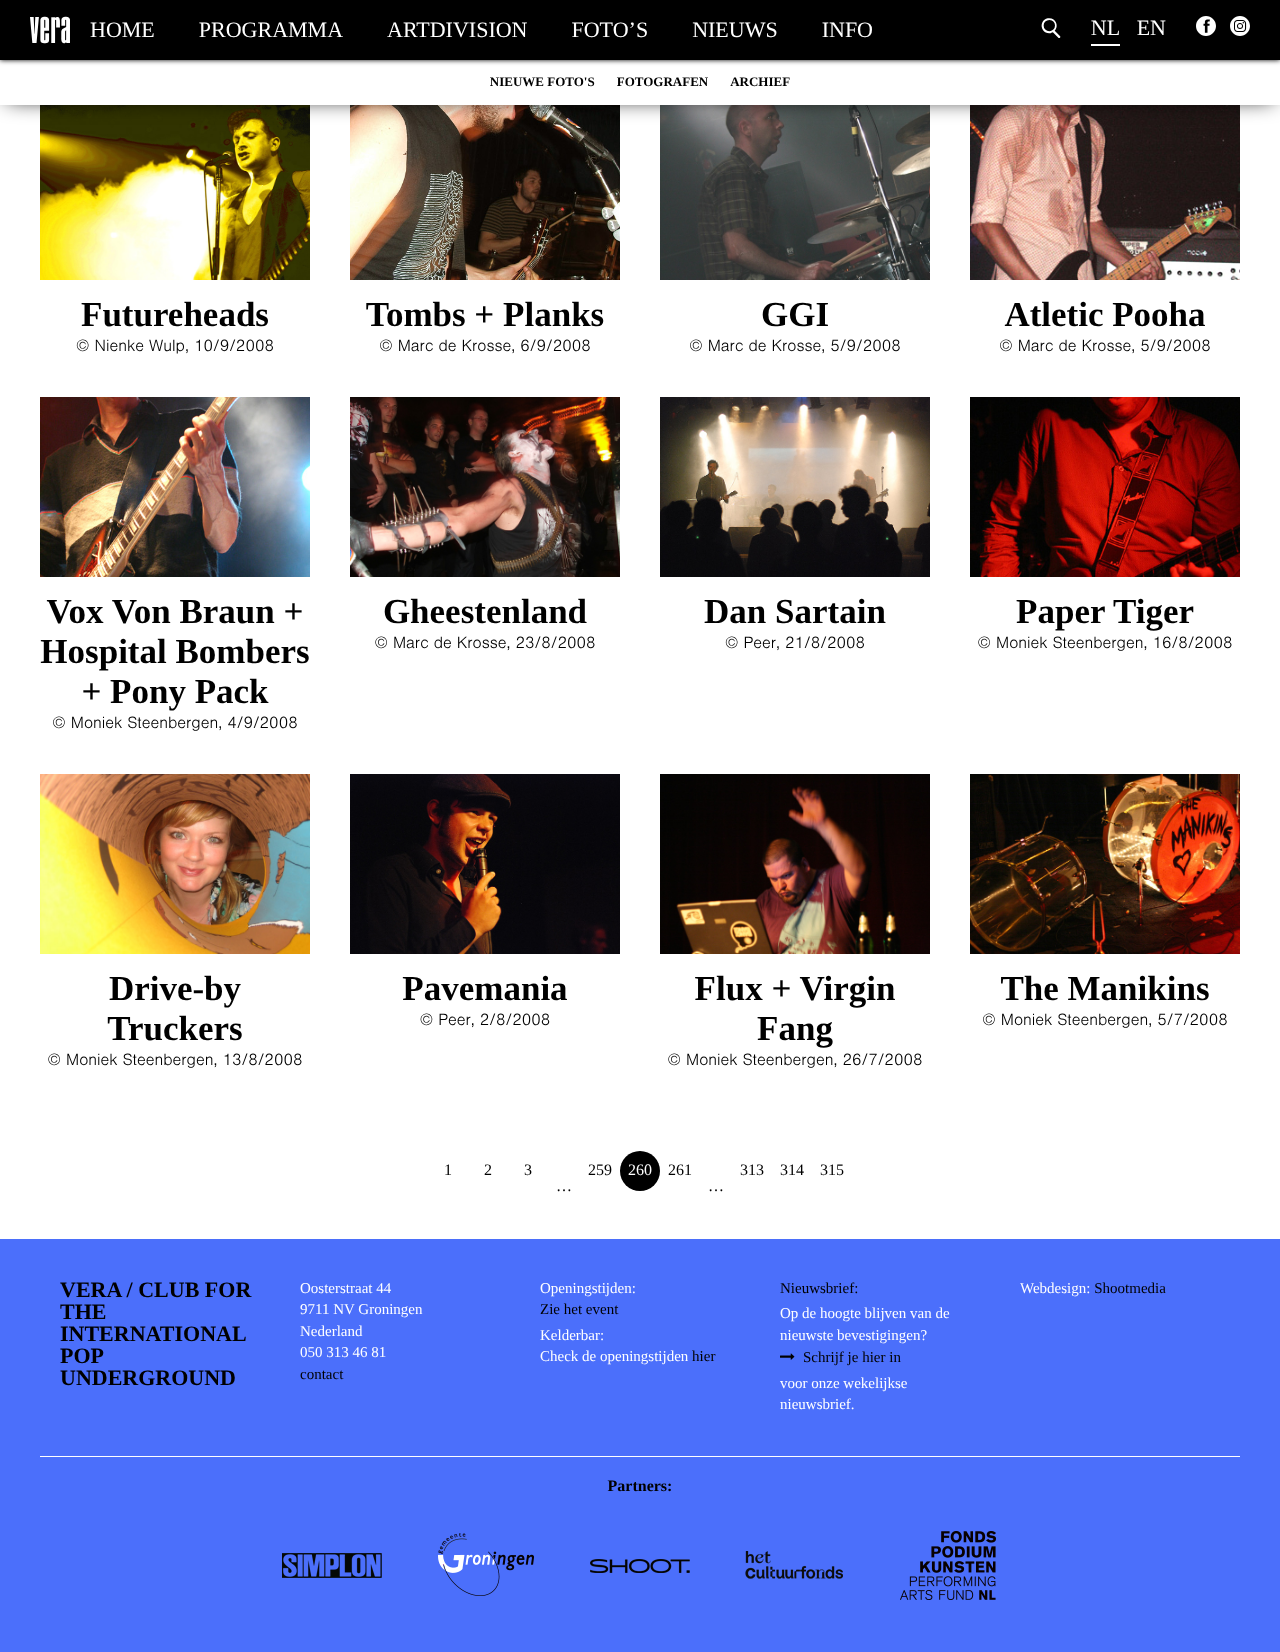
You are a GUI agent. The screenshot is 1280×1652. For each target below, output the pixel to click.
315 (832, 1170)
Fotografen (663, 81)
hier (703, 1357)
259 (600, 1170)
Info (847, 29)
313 (752, 1170)
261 (680, 1170)
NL (1105, 27)
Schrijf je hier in (852, 1358)
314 (792, 1170)
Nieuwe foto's (542, 81)
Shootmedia (1130, 1289)
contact (321, 1375)
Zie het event (579, 1310)
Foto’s (610, 29)
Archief (760, 81)
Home (122, 29)
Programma (271, 29)
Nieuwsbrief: (819, 1289)
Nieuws (735, 29)
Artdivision (457, 29)
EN (1151, 27)
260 (640, 1170)
